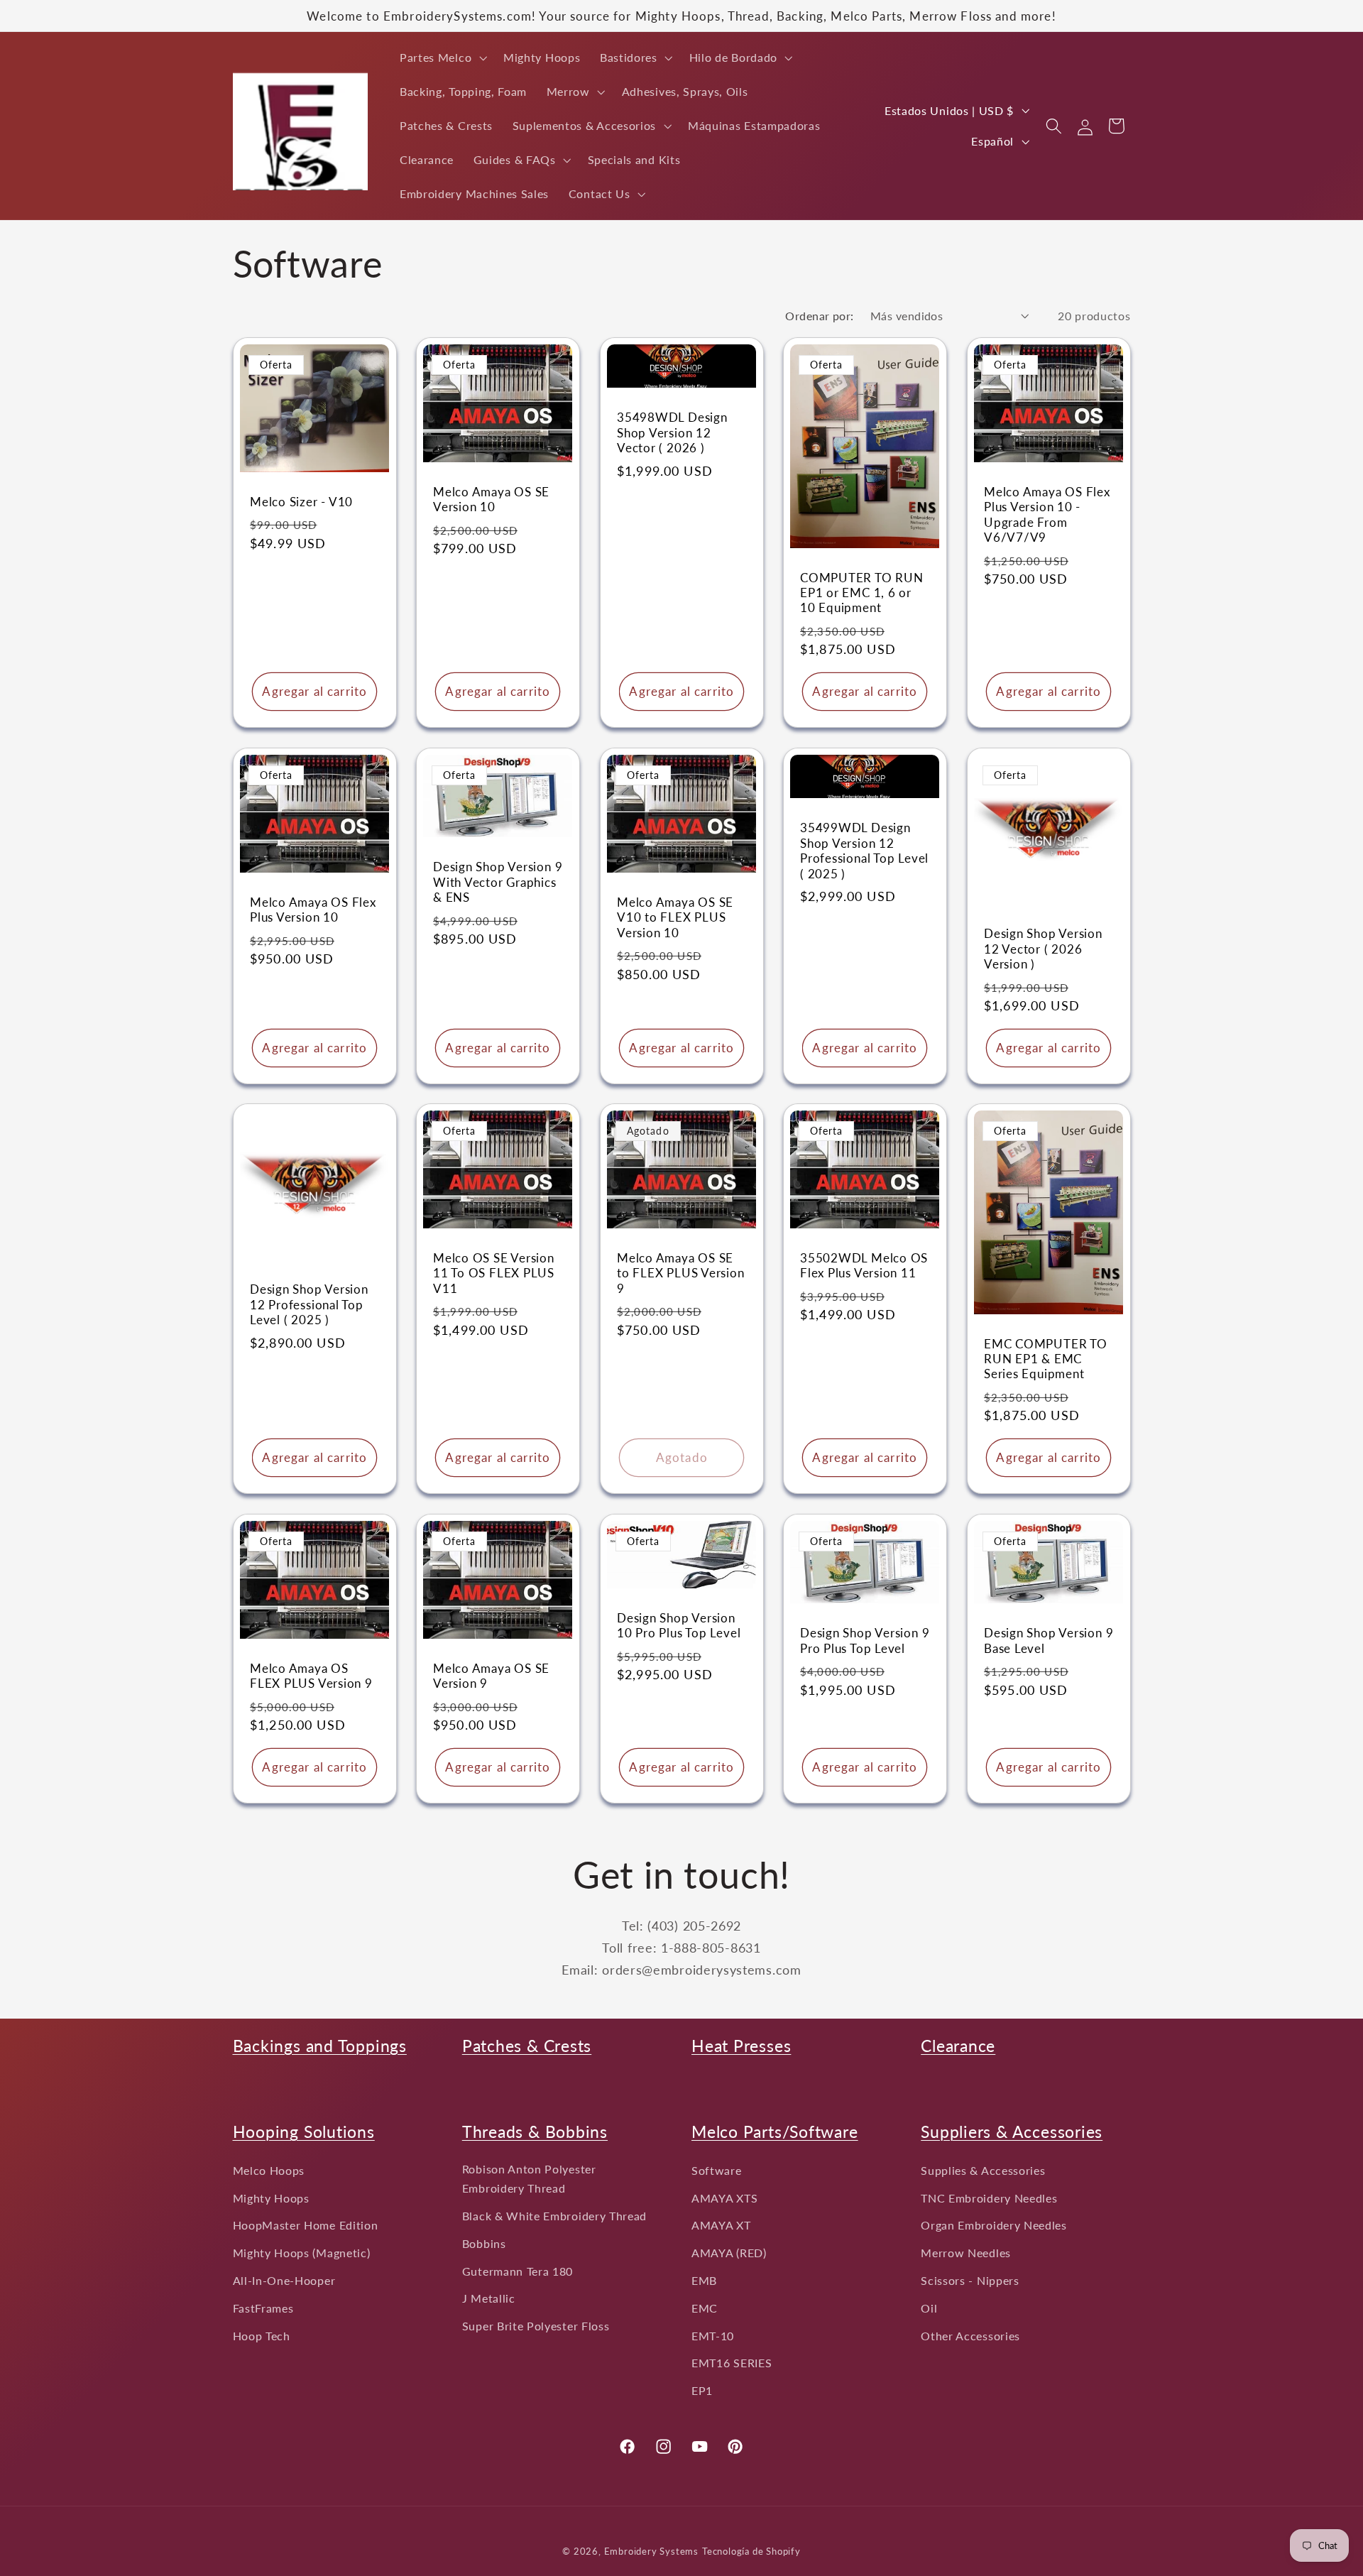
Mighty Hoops (271, 2198)
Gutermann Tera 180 (518, 2271)
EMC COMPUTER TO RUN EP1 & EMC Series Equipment (1046, 1359)
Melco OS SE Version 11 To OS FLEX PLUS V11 (494, 1274)
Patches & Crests (527, 2046)
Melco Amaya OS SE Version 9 (491, 1676)
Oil (929, 2308)
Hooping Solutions (304, 2132)
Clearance (958, 2046)
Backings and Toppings (320, 2046)
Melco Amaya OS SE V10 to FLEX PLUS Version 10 (675, 917)
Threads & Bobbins (535, 2132)
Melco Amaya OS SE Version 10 (491, 499)
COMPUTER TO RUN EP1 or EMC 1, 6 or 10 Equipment (862, 592)
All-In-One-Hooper (284, 2280)
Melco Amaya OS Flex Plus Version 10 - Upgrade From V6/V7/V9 (1047, 514)
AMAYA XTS (724, 2198)
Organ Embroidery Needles (994, 2226)
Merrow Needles (966, 2253)
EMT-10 (713, 2336)
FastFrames (263, 2308)
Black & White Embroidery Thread (554, 2216)
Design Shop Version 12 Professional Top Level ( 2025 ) (309, 1305)
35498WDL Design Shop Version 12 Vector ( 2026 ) (672, 432)
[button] (442, 58)
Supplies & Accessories (983, 2170)
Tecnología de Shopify (751, 2552)
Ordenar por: (820, 316)
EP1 (702, 2390)
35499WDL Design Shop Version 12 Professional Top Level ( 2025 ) (864, 850)
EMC (705, 2308)
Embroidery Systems (652, 2552)
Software (717, 2170)
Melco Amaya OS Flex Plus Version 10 (313, 910)
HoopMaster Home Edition (306, 2226)
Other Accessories (970, 2336)
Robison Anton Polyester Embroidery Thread (529, 2178)
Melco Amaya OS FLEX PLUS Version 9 (311, 1676)
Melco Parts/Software (775, 2132)
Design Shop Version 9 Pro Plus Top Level (865, 1641)
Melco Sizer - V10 (301, 502)
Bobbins (484, 2243)
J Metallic (489, 2298)
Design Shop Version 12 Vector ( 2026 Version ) (1043, 949)
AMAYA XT (721, 2226)
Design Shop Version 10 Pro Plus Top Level (679, 1625)
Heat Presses (741, 2046)
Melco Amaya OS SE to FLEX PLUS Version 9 (681, 1274)
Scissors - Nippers (970, 2280)
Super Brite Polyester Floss (536, 2326)
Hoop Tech (262, 2336)
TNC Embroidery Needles (989, 2198)
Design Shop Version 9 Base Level (1049, 1641)
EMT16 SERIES (732, 2363)
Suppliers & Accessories (1012, 2132)
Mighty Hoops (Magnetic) (302, 2253)
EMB (704, 2280)
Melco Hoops (269, 2170)
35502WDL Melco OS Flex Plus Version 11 (864, 1266)
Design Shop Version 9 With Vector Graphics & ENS (498, 882)
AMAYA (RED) (729, 2253)
